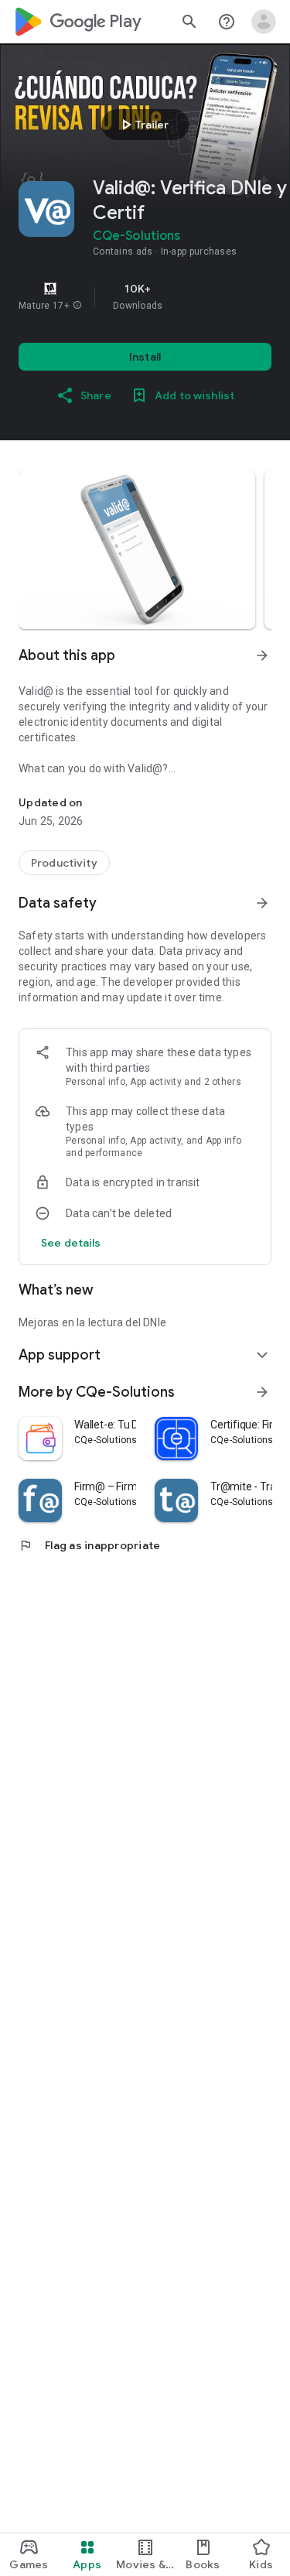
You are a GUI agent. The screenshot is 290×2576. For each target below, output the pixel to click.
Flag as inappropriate (89, 1545)
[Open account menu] (264, 22)
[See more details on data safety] (71, 1243)
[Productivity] (64, 863)
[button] (77, 306)
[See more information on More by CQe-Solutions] (262, 1392)
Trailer (143, 125)
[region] (145, 296)
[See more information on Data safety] (262, 903)
